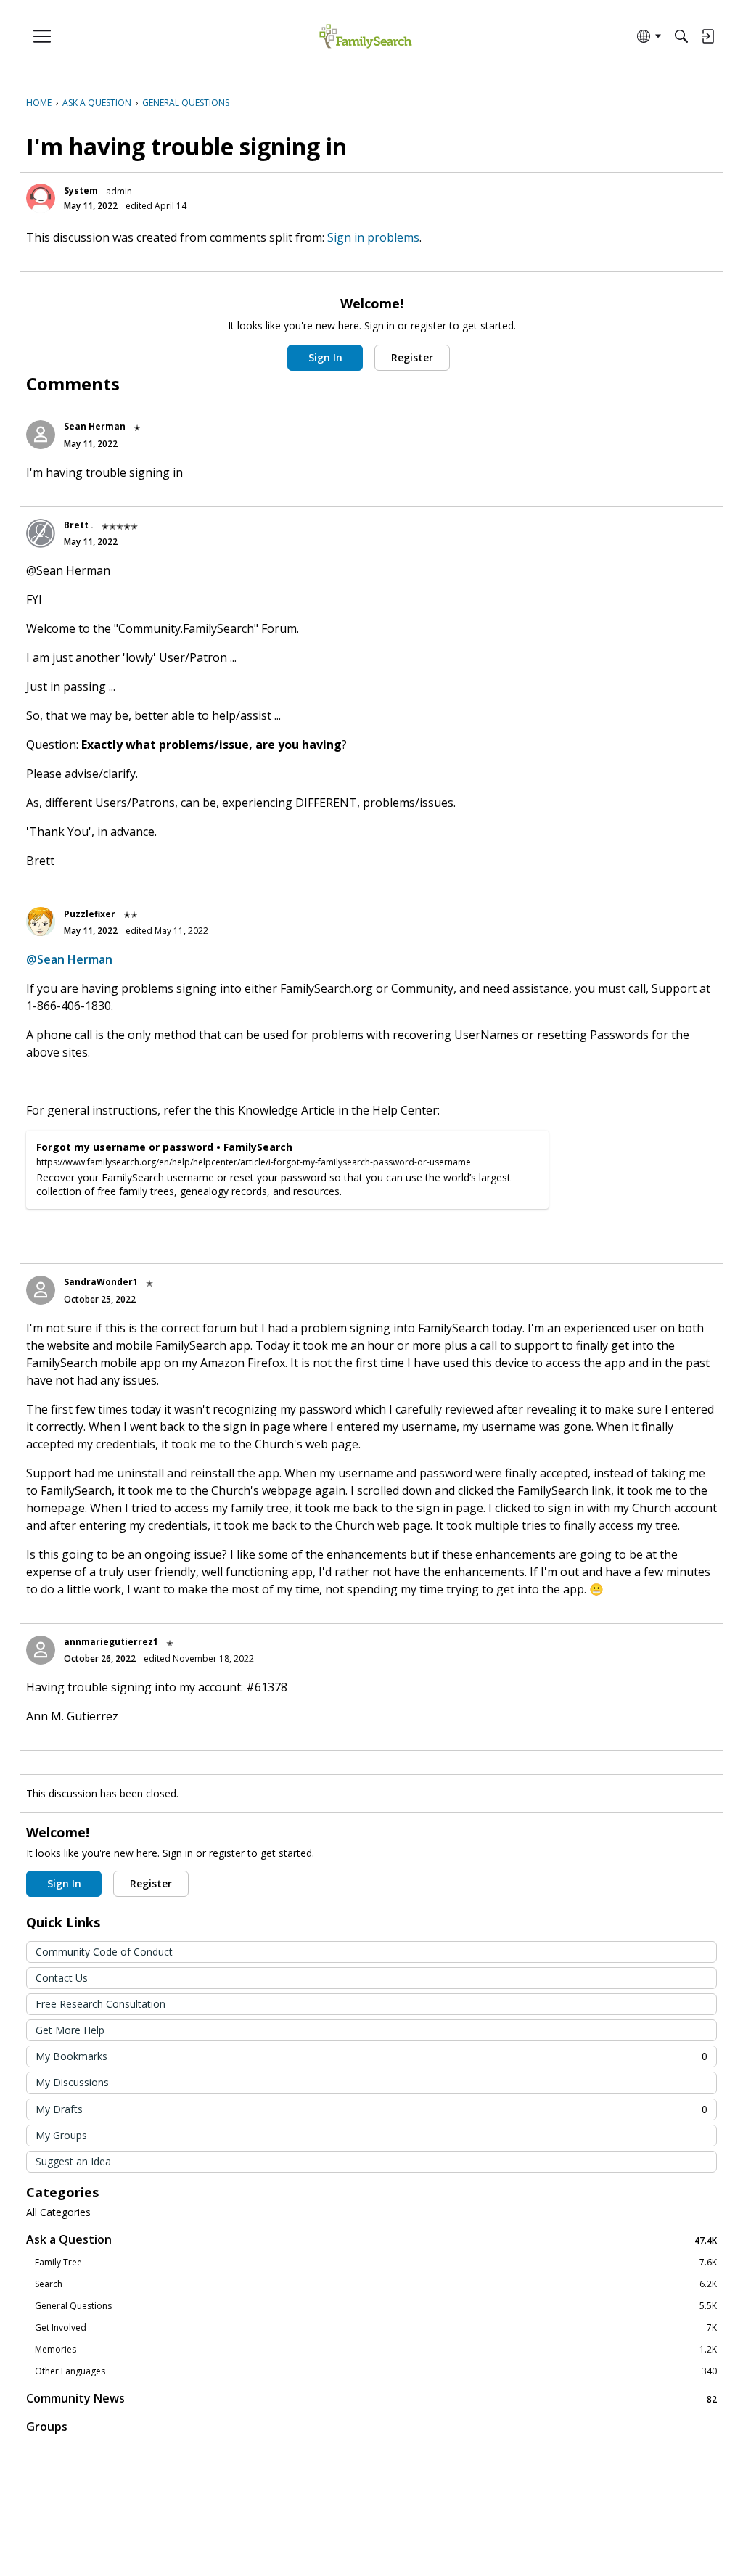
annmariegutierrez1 (111, 1642)
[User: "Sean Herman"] (41, 435)
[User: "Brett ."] (41, 533)
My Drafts (371, 2109)
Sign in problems (373, 237)
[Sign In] (707, 36)
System (81, 190)
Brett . (79, 525)
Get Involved (376, 2328)
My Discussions (72, 2082)
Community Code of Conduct (104, 1952)
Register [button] (412, 357)
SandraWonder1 (101, 1282)
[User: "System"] (41, 198)
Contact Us (62, 1978)
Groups (47, 2427)
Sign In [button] (325, 357)
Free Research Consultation (100, 2004)
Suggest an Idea (73, 2161)
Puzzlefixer (90, 914)
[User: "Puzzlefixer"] (41, 922)
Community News (371, 2399)
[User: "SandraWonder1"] (41, 1290)
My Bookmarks (371, 2056)
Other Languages (376, 2371)
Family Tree (376, 2263)
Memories (376, 2350)
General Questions (376, 2306)
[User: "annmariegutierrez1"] (41, 1650)
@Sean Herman (69, 959)
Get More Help (70, 2030)
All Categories (58, 2212)
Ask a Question (371, 2240)
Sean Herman (95, 426)
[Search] (681, 36)
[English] (365, 37)
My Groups (61, 2135)
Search (376, 2284)
